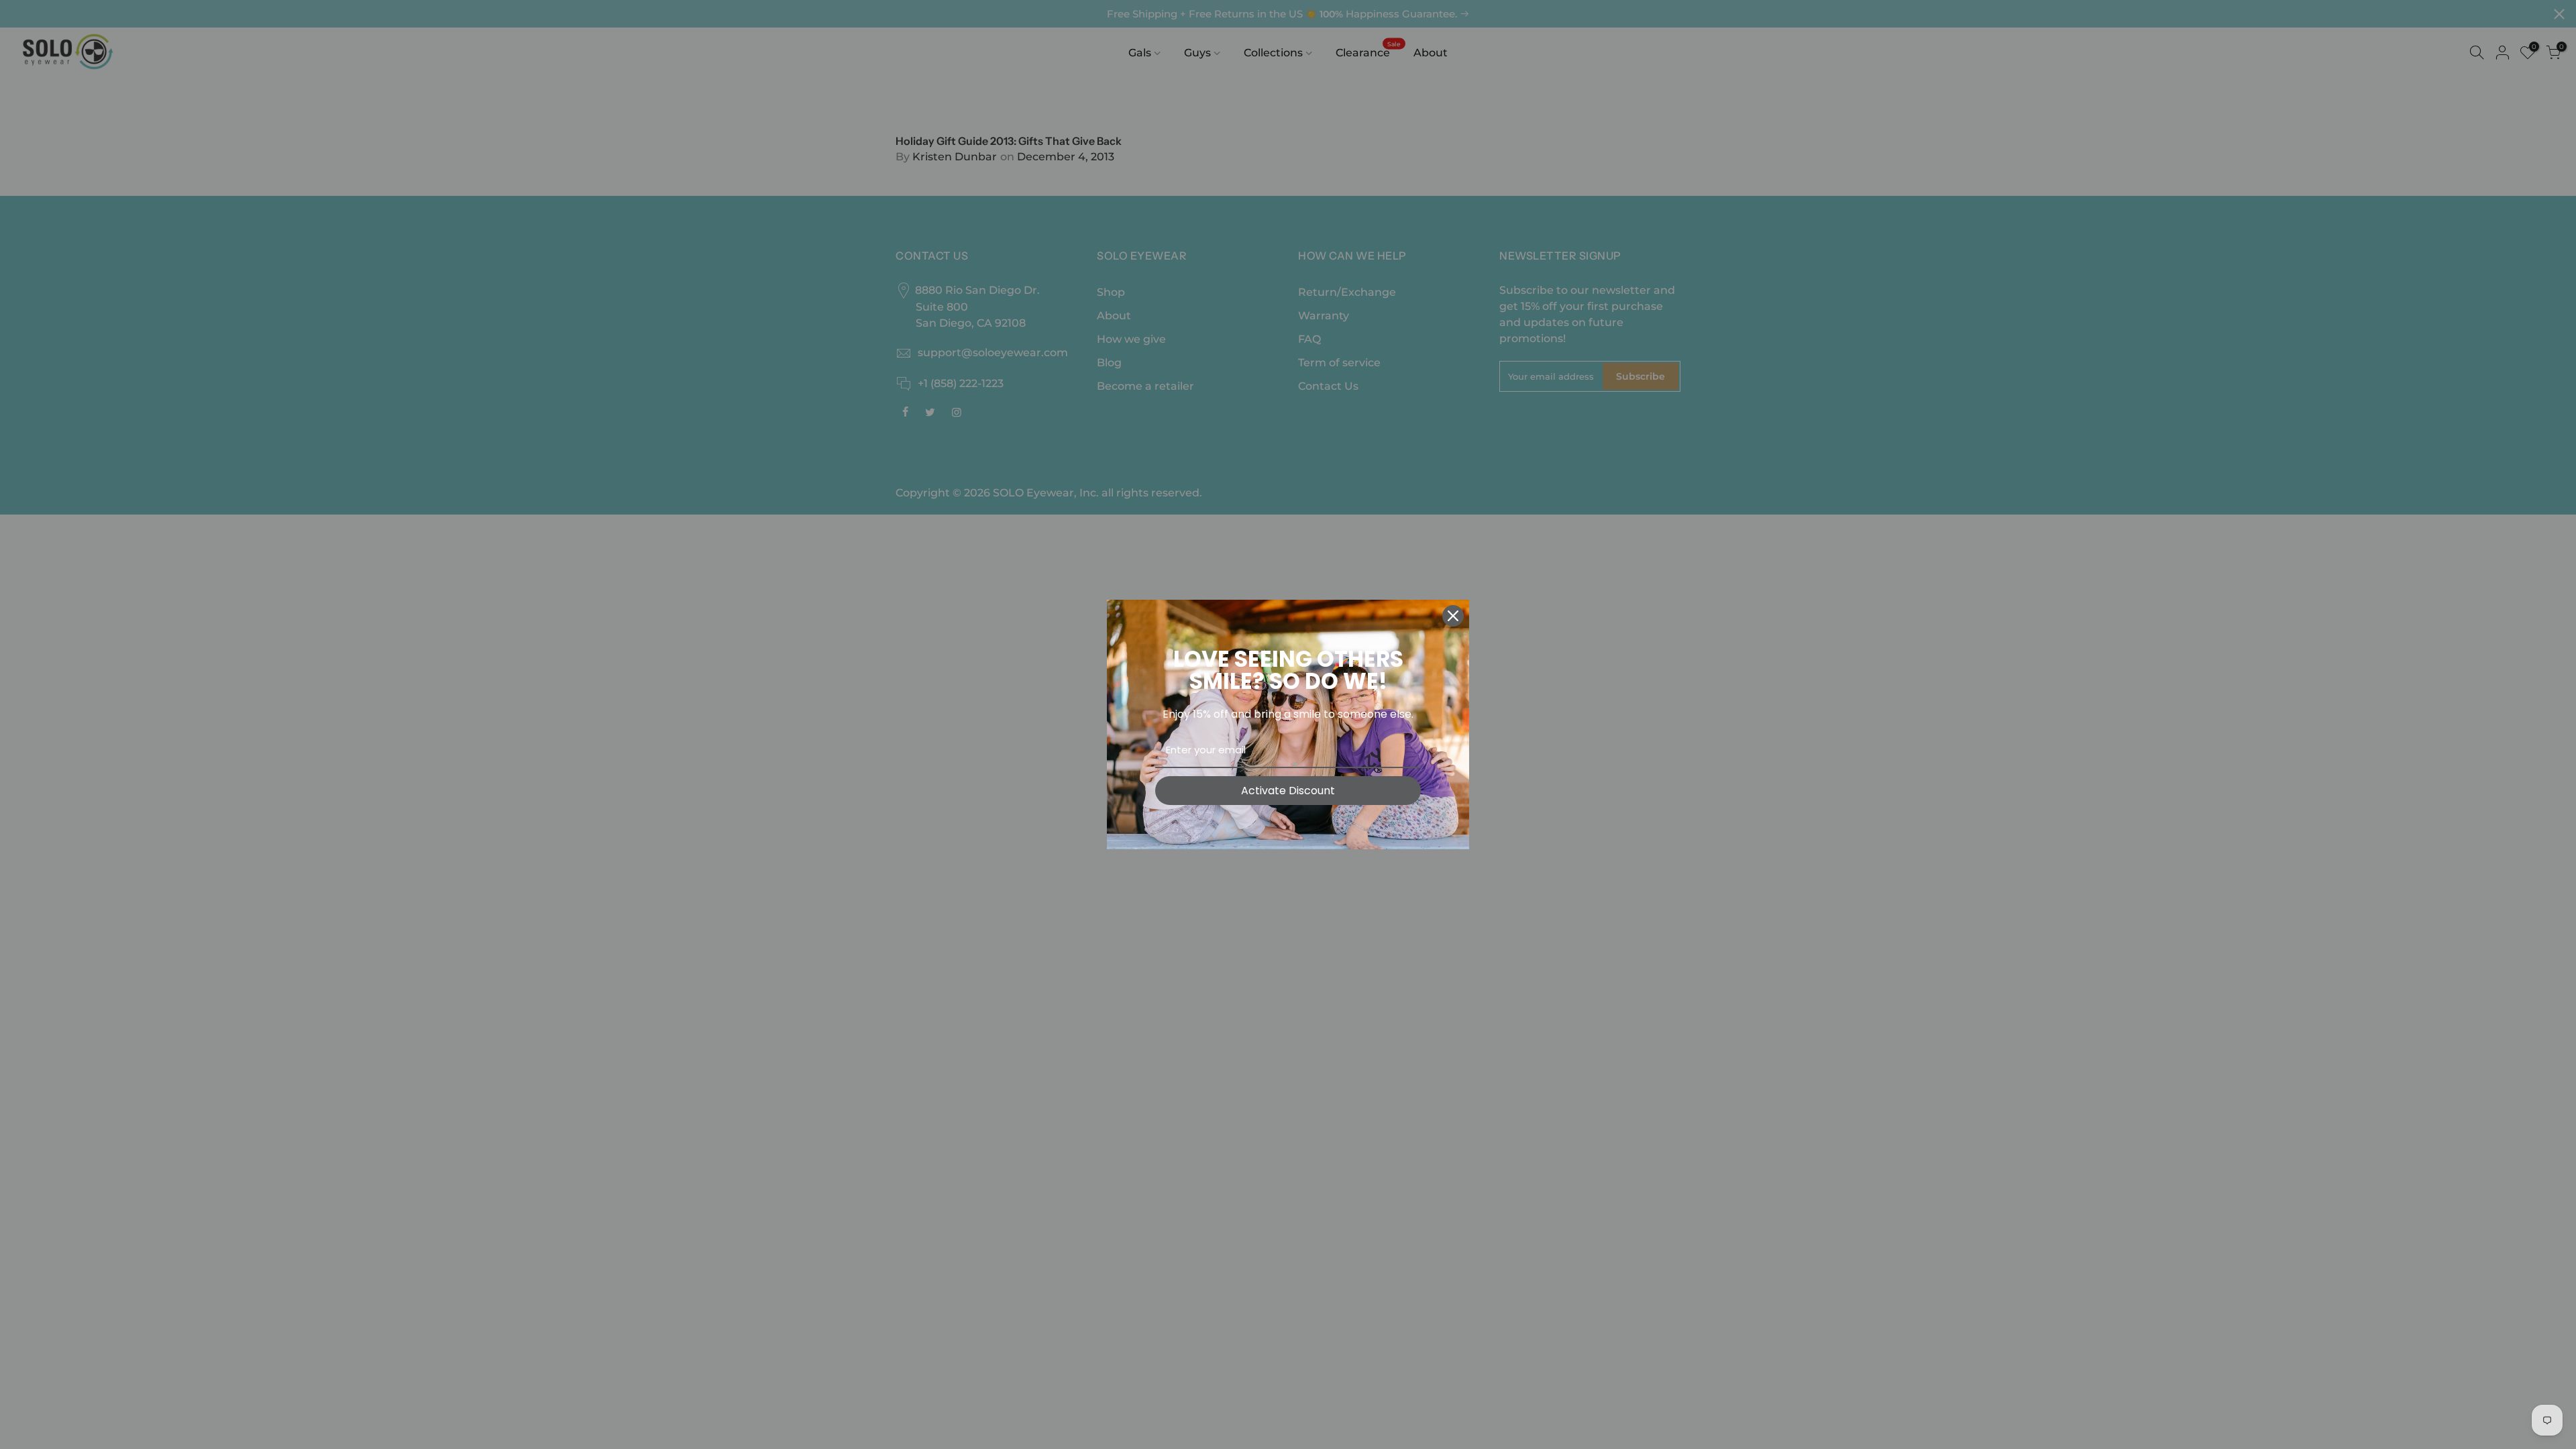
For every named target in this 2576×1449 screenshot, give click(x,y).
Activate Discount (1288, 791)
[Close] (1453, 616)
